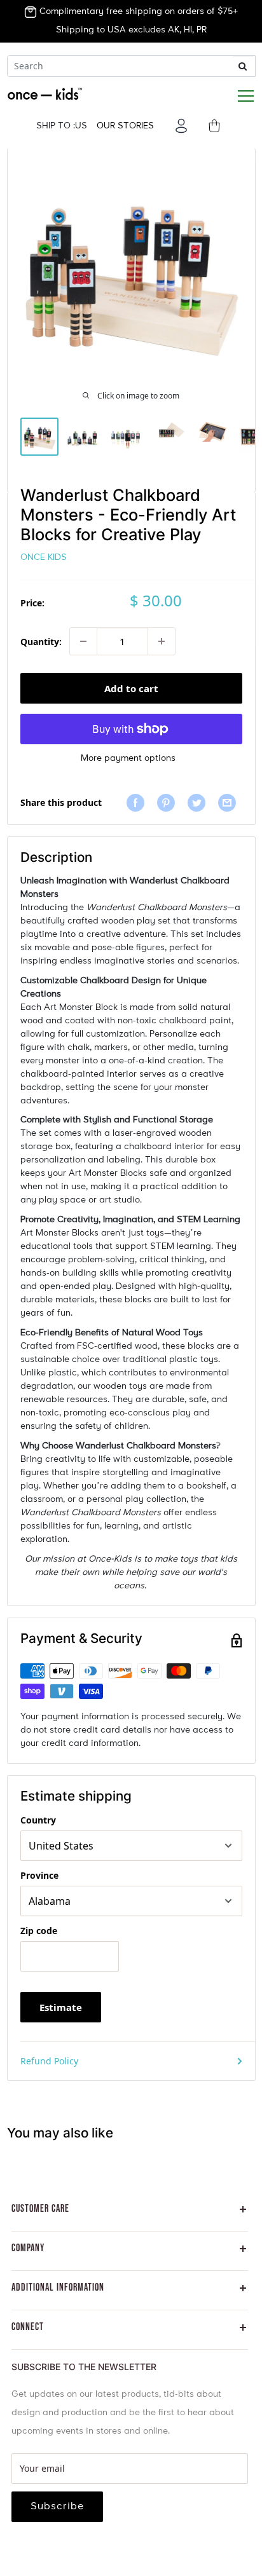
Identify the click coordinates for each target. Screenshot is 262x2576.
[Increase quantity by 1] (162, 641)
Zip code (39, 1931)
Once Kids (44, 557)
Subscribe (57, 2507)
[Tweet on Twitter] (200, 802)
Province (39, 1875)
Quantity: (41, 642)
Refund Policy (49, 2061)
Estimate (61, 2007)
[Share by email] (230, 802)
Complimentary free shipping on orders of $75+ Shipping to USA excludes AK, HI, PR (137, 21)
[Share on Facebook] (139, 802)
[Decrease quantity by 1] (83, 641)
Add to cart (131, 688)
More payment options (128, 758)
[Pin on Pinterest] (169, 802)
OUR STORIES (125, 126)
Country (38, 1820)
